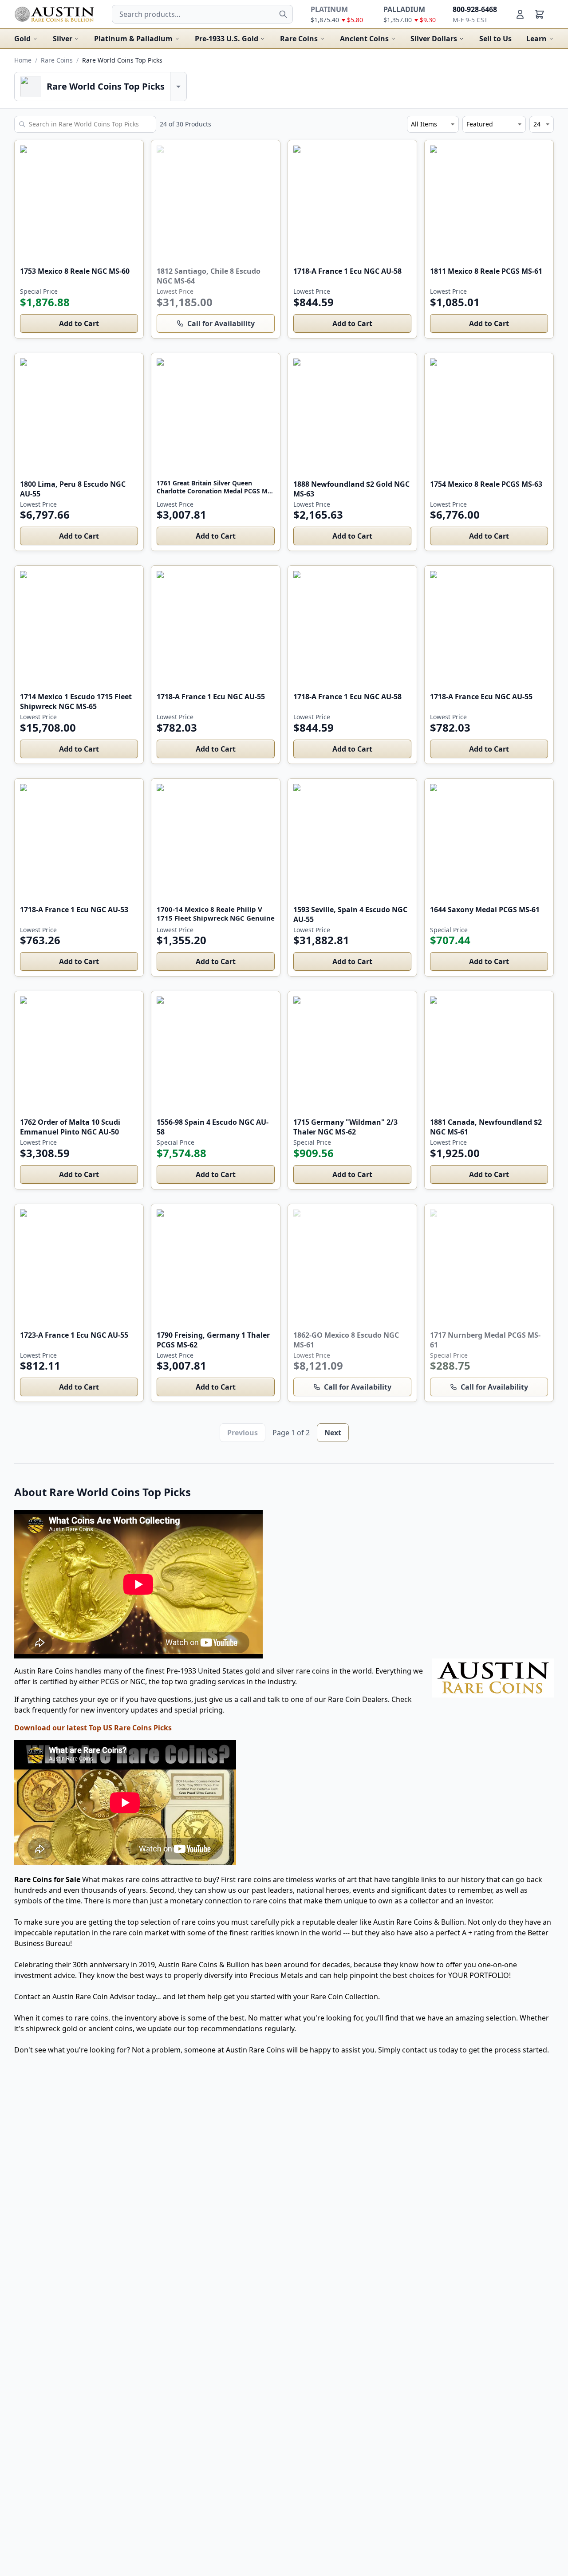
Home (23, 60)
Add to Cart (79, 323)
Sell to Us (495, 39)
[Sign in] (520, 14)
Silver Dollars (434, 39)
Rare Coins (299, 39)
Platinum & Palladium (133, 39)
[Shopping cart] (540, 14)
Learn (536, 39)
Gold (22, 39)
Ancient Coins (364, 39)
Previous (243, 1433)
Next (333, 1433)
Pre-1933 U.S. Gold (227, 39)
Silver (63, 39)
